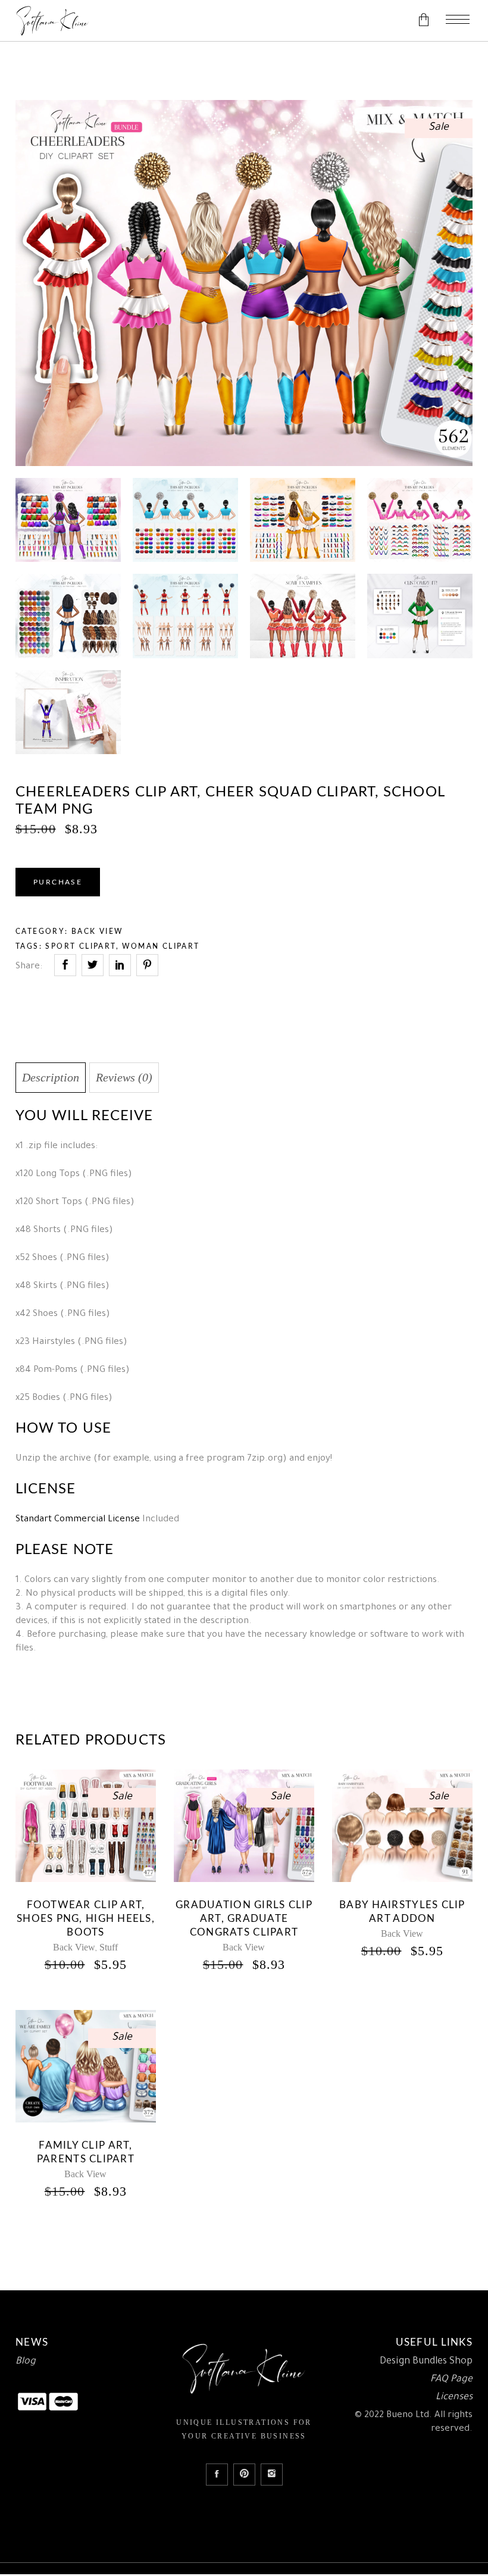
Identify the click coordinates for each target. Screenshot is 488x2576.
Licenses (454, 2397)
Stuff (109, 1947)
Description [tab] (51, 1077)
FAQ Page (451, 2380)
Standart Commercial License (78, 1520)
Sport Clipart (80, 946)
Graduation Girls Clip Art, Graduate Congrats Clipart (244, 1919)
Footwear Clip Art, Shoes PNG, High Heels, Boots (86, 1919)
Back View (97, 931)
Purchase (58, 882)
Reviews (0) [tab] (124, 1077)
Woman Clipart (161, 946)
